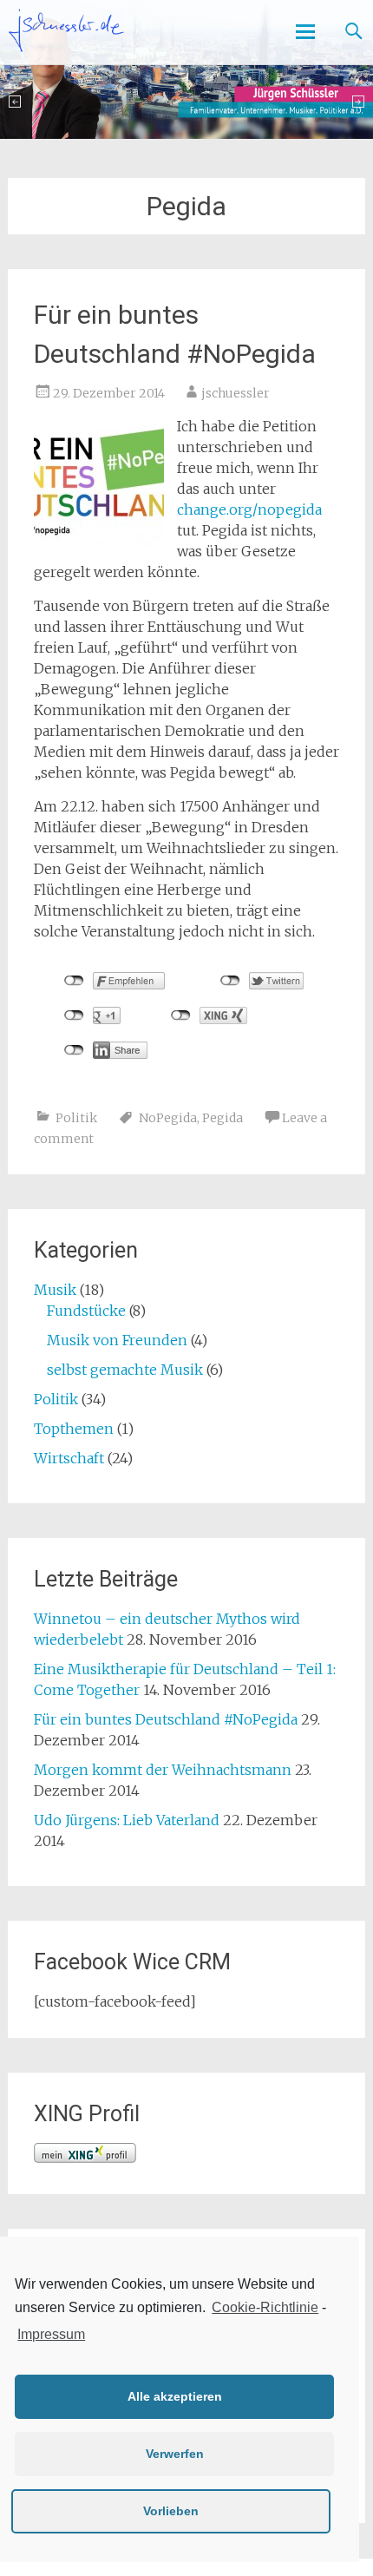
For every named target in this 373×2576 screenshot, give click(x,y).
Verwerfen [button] (175, 2454)
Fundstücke (86, 1311)
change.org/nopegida (249, 509)
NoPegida (168, 1118)
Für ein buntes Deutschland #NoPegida (166, 1719)
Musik (55, 1290)
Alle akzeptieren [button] (175, 2396)
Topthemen (74, 1429)
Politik (76, 1118)
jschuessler (236, 393)
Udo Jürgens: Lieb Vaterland (127, 1820)
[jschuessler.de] (66, 30)
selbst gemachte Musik (125, 1370)
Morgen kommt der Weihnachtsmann (163, 1770)
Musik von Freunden (117, 1340)
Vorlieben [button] (171, 2511)
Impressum (51, 2334)
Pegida (222, 1118)
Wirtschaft (69, 1458)
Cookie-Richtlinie (265, 2307)
